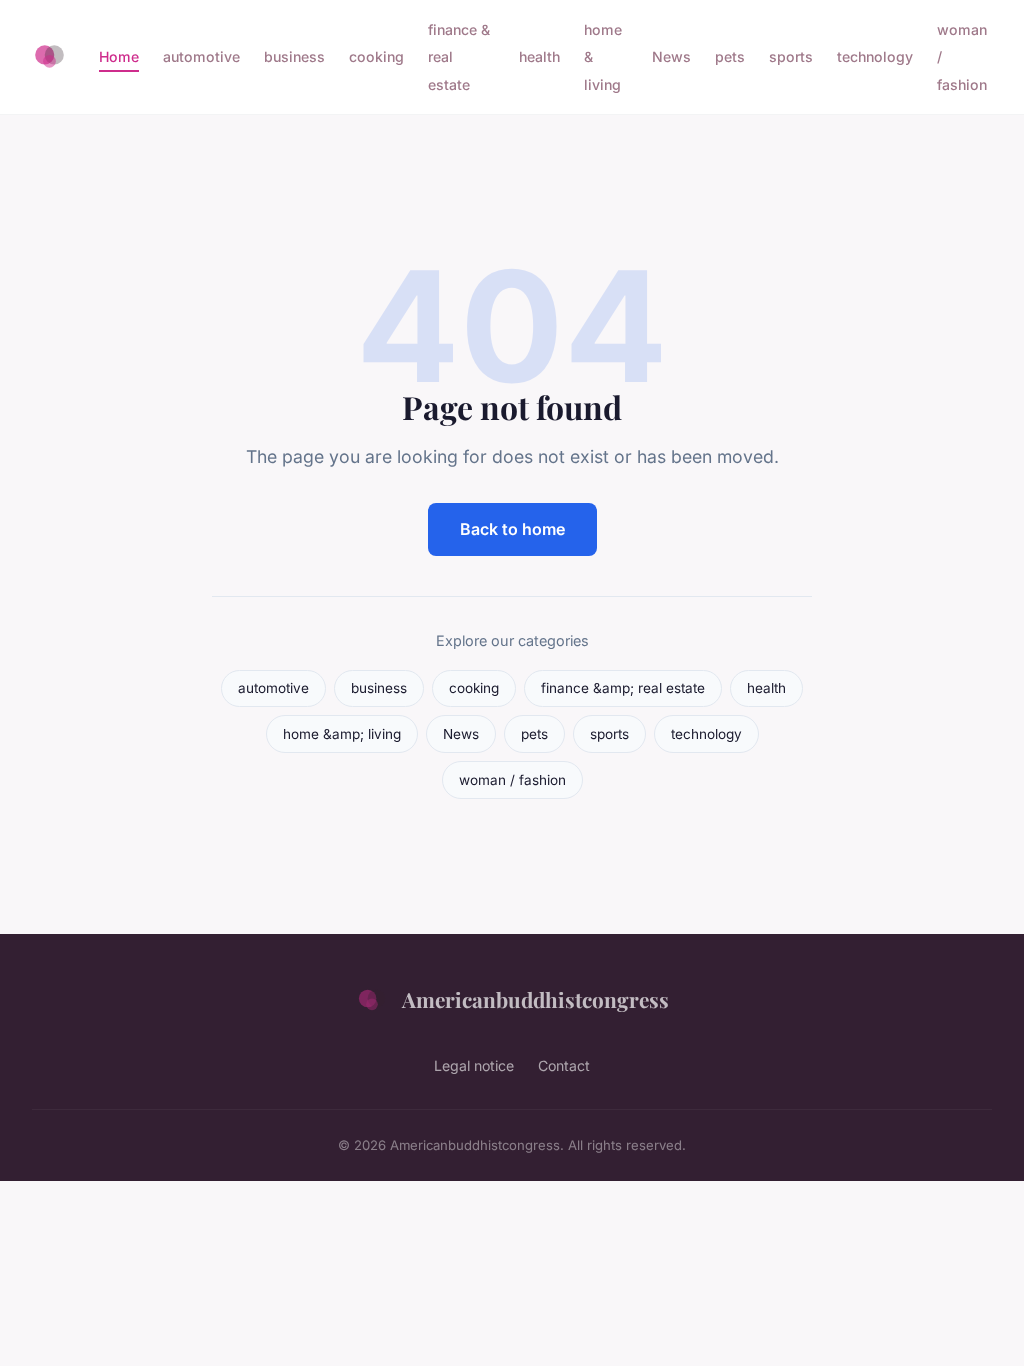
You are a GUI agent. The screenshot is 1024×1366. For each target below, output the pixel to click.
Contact (564, 1065)
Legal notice (474, 1065)
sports (791, 56)
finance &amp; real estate (623, 688)
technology (875, 56)
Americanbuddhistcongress (535, 999)
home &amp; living (342, 734)
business (294, 56)
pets (730, 56)
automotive (201, 56)
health (539, 56)
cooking (376, 56)
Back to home (512, 529)
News (671, 56)
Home (119, 56)
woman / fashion (512, 780)
